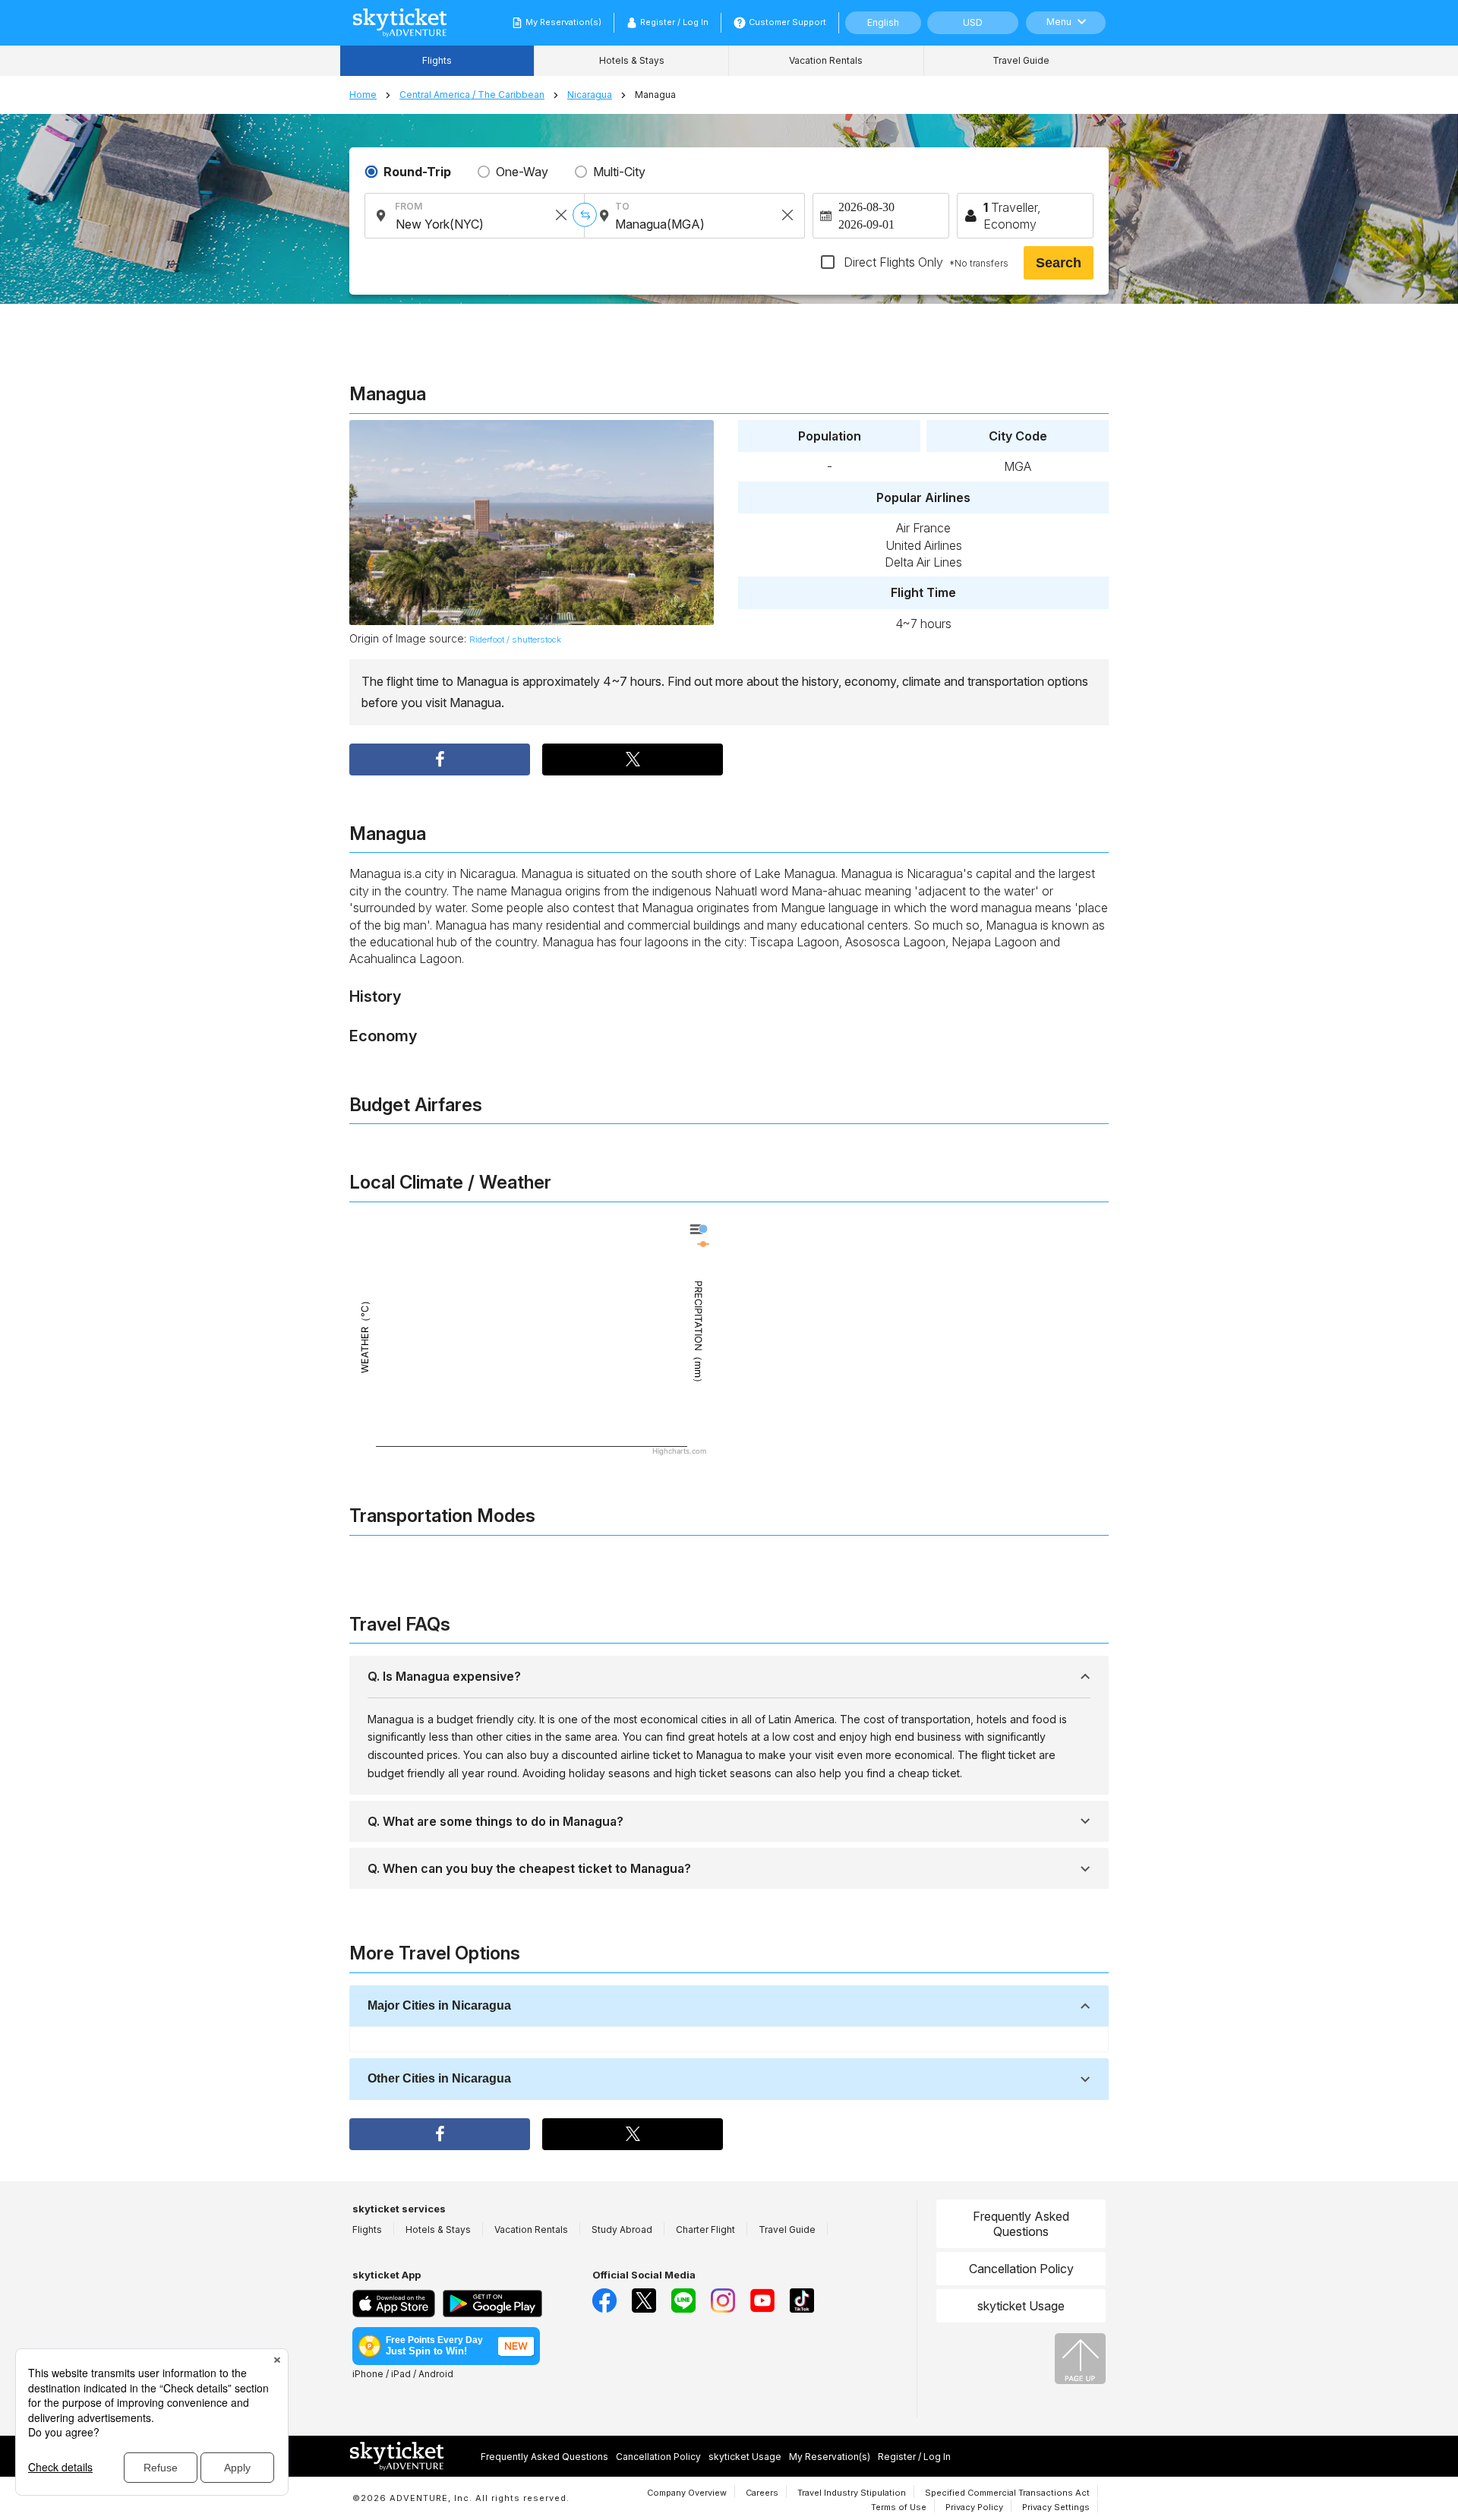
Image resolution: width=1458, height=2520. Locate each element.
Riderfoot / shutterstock (515, 639)
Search (1059, 263)
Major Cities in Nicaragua (439, 2005)
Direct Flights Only (925, 262)
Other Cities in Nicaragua (439, 2078)
